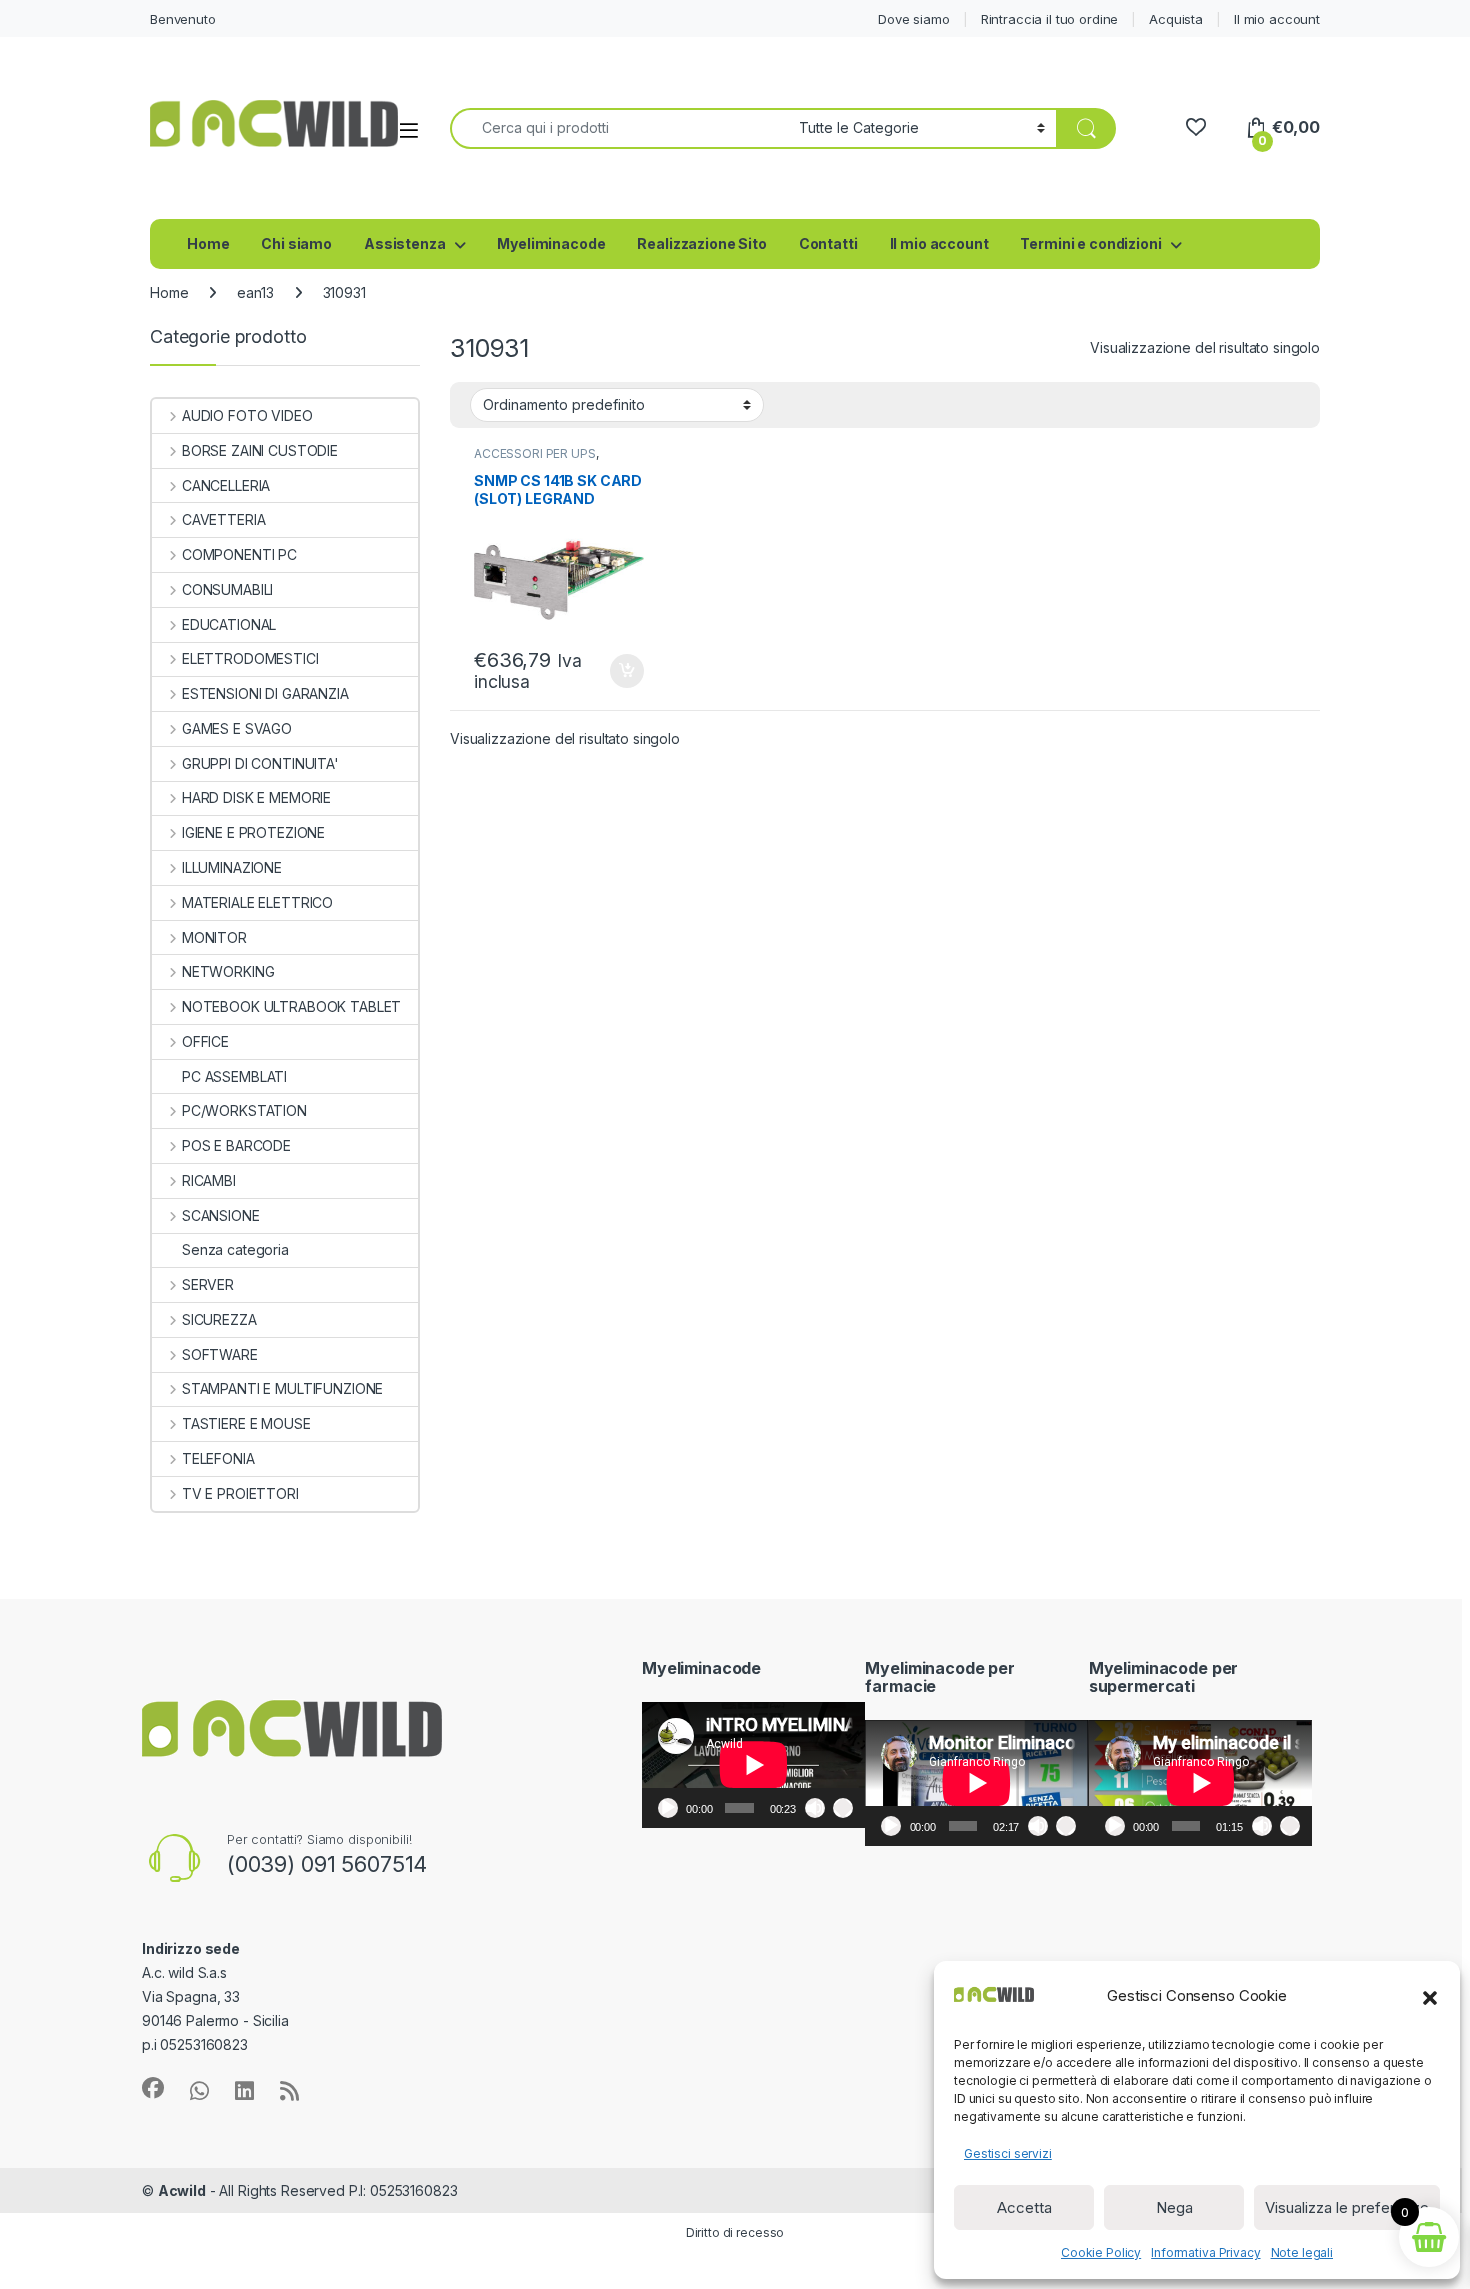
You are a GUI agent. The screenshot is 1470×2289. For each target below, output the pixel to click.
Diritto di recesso (735, 2232)
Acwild (182, 2190)
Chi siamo (296, 243)
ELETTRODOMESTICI (250, 658)
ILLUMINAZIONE (232, 867)
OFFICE (205, 1041)
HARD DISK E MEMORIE (256, 797)
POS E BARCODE (236, 1145)
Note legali (1302, 2252)
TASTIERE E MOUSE (246, 1423)
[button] (1430, 1996)
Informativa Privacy (1205, 2252)
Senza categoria (235, 1249)
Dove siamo (914, 19)
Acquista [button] (616, 671)
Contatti (828, 243)
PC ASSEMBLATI (234, 1076)
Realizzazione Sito (701, 243)
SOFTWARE (220, 1354)
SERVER (208, 1284)
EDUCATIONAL (229, 624)
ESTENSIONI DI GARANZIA (265, 693)
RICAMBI (209, 1180)
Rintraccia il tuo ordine (1050, 19)
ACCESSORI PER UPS (535, 453)
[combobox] (619, 128)
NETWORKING (228, 971)
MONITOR (214, 937)
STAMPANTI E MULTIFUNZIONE (282, 1388)
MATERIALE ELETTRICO (257, 902)
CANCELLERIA (226, 485)
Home (208, 243)
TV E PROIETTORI (240, 1493)
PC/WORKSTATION (244, 1110)
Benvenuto (183, 19)
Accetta (1024, 2207)
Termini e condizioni (1090, 243)
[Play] (668, 1808)
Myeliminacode (551, 243)
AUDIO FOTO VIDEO (247, 415)
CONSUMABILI (227, 589)
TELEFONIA (218, 1458)
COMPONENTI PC (239, 554)
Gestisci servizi (1008, 2153)
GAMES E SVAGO (237, 728)
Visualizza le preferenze (1347, 2207)
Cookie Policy (1101, 2252)
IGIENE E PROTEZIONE (253, 832)
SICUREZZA (219, 1319)
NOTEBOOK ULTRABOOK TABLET (291, 1006)
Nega (1174, 2207)
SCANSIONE (221, 1215)
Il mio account (1277, 19)
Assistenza (405, 243)
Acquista (1176, 19)
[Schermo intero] (843, 1808)
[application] (753, 1765)
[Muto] (815, 1808)
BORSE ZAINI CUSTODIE (260, 450)
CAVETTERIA (223, 519)
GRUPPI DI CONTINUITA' (260, 763)
